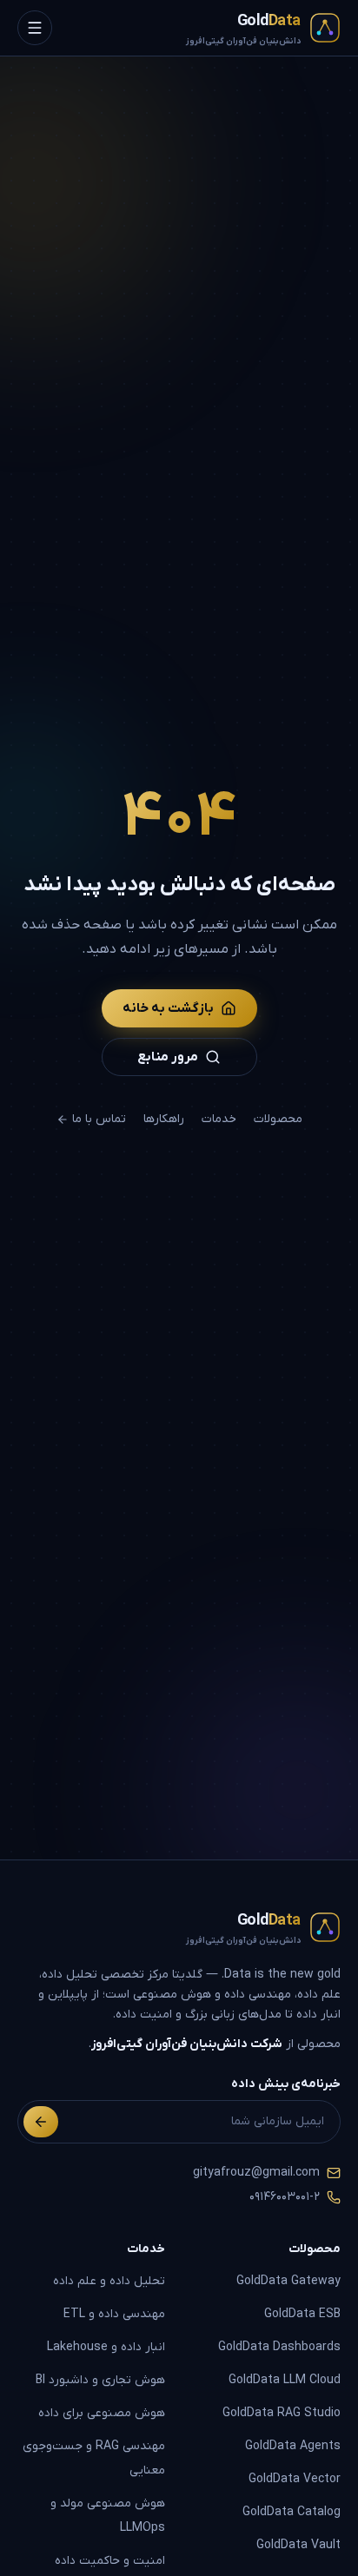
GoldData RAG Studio (282, 2413)
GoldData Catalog (292, 2512)
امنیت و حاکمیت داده (110, 2561)
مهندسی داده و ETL (114, 2314)
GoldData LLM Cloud (285, 2380)
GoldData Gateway (288, 2281)
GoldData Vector (295, 2479)
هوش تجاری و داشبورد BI (100, 2380)
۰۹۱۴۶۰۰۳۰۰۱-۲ (285, 2197)
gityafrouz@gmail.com (256, 2173)
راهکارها (164, 1119)
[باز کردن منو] (35, 28)
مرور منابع (168, 1057)
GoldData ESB (302, 2314)
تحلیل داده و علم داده (109, 2281)
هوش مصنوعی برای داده (102, 2413)
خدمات (219, 1119)
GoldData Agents (293, 2446)
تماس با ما (99, 1119)
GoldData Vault (298, 2545)
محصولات (278, 1119)
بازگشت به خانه (168, 1008)
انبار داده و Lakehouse (106, 2347)
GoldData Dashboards (279, 2347)
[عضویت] (41, 2122)
